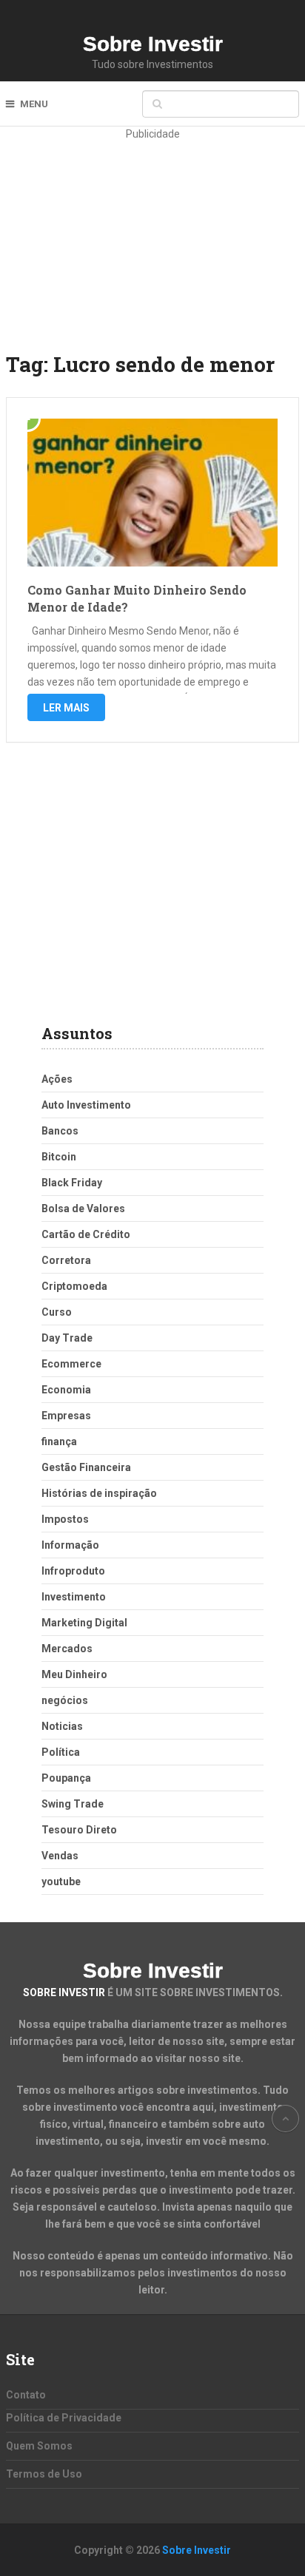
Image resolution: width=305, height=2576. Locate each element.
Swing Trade (73, 1804)
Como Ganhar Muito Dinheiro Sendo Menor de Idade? (137, 598)
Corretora (66, 1260)
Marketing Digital (84, 1623)
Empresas (66, 1416)
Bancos (60, 1131)
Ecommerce (71, 1364)
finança (59, 1441)
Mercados (67, 1649)
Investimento (74, 1597)
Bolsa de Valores (83, 1208)
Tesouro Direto (79, 1830)
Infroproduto (73, 1571)
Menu (34, 104)
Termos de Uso (44, 2474)
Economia (66, 1390)
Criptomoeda (74, 1286)
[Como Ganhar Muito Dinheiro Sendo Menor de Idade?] (152, 493)
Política (61, 1752)
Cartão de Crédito (86, 1234)
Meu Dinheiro (74, 1674)
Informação (70, 1545)
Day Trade (67, 1338)
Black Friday (72, 1183)
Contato (26, 2395)
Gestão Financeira (86, 1467)
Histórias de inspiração (99, 1493)
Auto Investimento (86, 1105)
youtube (61, 1882)
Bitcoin (59, 1157)
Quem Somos (39, 2446)
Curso (57, 1312)
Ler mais (66, 708)
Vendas (60, 1856)
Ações (57, 1079)
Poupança (66, 1778)
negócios (65, 1700)
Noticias (62, 1726)
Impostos (65, 1519)
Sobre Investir (153, 44)
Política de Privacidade (64, 2418)
